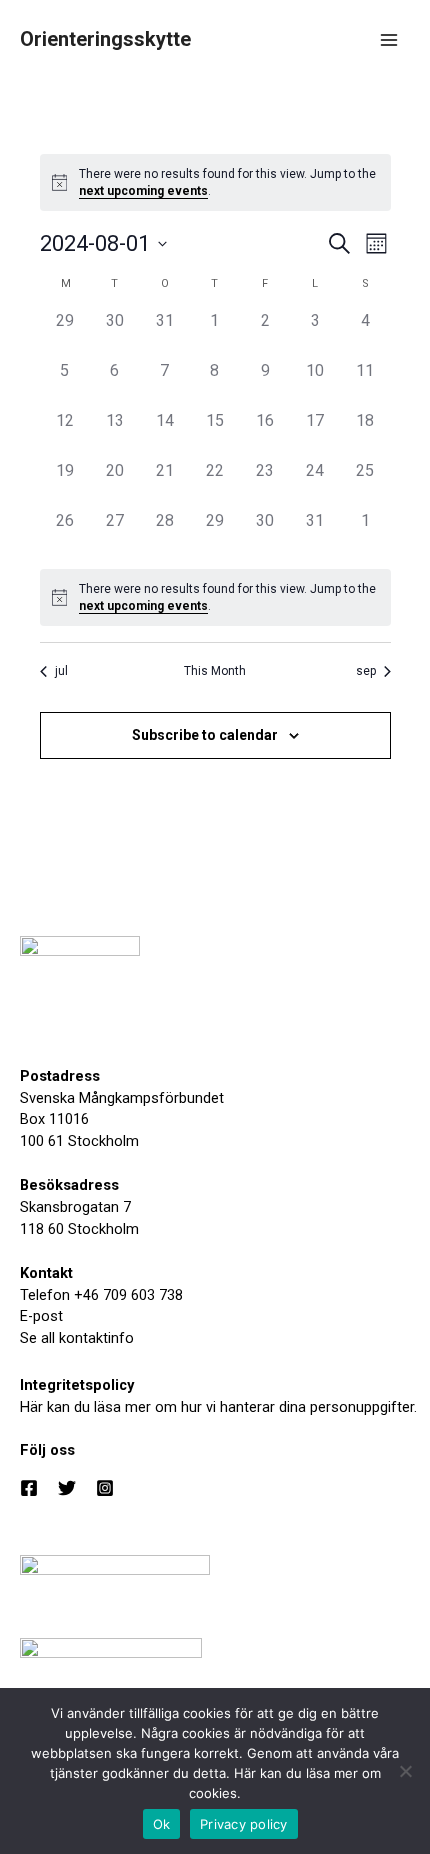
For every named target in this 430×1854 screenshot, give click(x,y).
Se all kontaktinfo (77, 1338)
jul (61, 671)
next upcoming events (143, 191)
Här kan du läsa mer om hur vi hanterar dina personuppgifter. (218, 1407)
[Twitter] (67, 1488)
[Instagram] (105, 1488)
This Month (215, 671)
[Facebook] (29, 1488)
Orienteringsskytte (105, 39)
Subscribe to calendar (205, 735)
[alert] (215, 182)
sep (366, 671)
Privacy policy (244, 1824)
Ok (162, 1824)
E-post (41, 1316)
